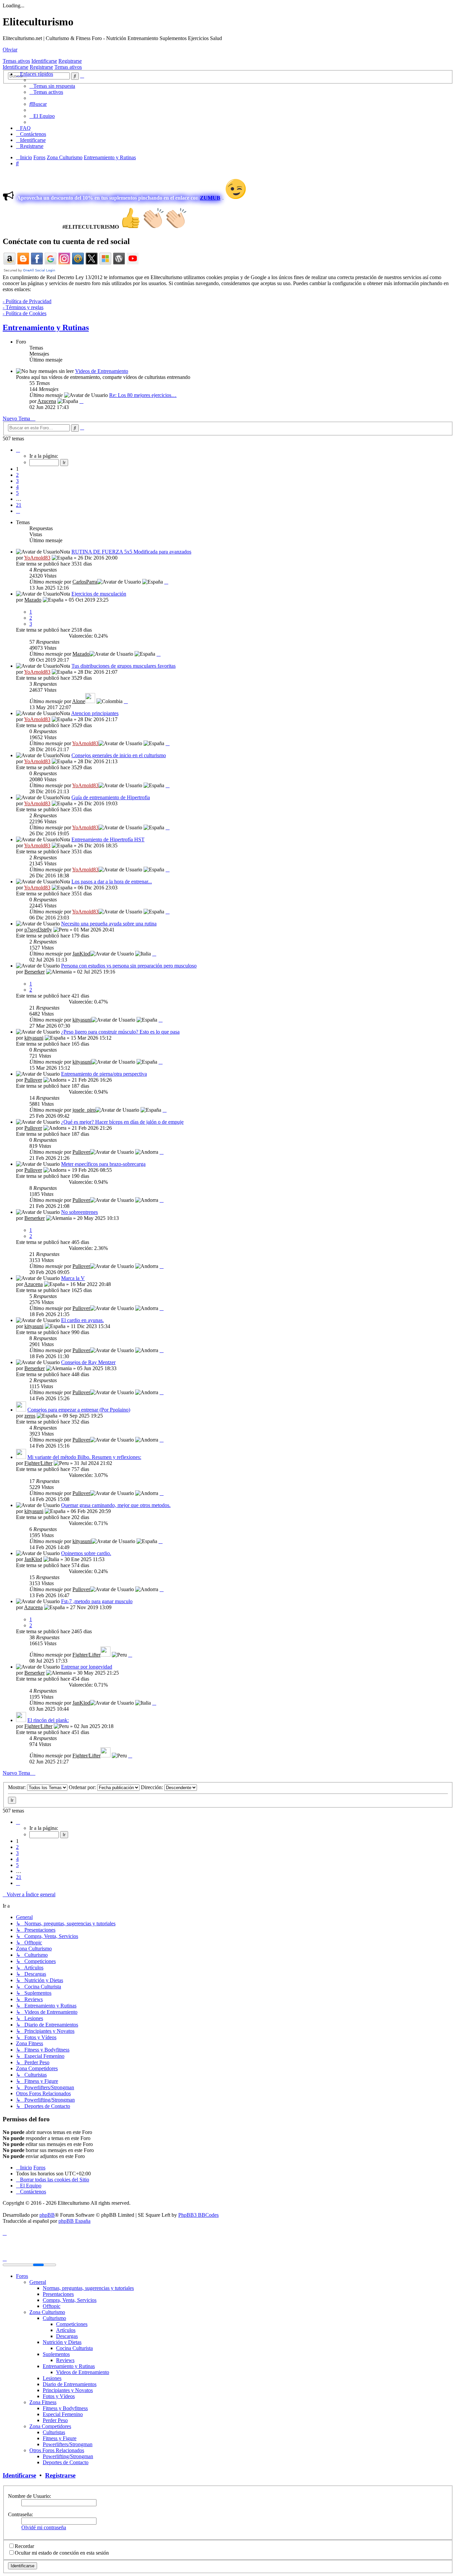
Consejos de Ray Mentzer (88, 1362)
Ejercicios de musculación (99, 594)
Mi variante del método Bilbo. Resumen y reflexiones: (84, 1457)
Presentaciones (58, 2294)
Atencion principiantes (95, 713)
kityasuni (82, 1020)
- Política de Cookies (25, 313)
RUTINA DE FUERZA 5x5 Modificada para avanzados (131, 552)
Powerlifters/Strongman (68, 2444)
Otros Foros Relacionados (57, 2450)
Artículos (66, 2330)
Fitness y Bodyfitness (65, 2408)
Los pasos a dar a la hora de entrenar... (112, 882)
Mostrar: (18, 1787)
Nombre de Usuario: (30, 2496)
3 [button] (17, 481)
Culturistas (54, 2432)
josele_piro (84, 1110)
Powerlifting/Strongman (68, 2456)
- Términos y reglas (23, 307)
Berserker (35, 972)
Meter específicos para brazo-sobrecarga (103, 1164)
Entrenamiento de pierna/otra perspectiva (104, 1074)
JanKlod (81, 954)
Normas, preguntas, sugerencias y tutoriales (88, 2288)
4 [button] (17, 487)
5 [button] (17, 493)
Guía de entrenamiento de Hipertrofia (111, 797)
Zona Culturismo (47, 2312)
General (38, 2282)
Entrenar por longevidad (87, 1667)
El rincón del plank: (48, 1720)
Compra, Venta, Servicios (70, 2300)
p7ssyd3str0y (38, 930)
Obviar (10, 50)
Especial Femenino (63, 2414)
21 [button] (19, 505)
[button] (18, 450)
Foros (22, 2276)
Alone (79, 701)
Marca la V (73, 1278)
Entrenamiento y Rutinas (46, 328)
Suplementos (56, 2354)
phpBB (47, 2215)
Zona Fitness (43, 2402)
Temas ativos (16, 61)
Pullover (33, 1080)
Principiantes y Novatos (68, 2390)
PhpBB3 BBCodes (198, 2215)
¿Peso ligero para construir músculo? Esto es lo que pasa (120, 1032)
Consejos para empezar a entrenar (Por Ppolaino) (79, 1410)
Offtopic (52, 2306)
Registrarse (70, 61)
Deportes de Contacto (66, 2462)
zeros (30, 1416)
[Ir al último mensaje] (166, 582)
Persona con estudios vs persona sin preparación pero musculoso (129, 966)
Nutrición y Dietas (62, 2342)
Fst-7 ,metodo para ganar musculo (97, 1601)
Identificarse (44, 61)
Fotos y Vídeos (59, 2396)
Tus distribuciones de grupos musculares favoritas (124, 666)
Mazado (33, 600)
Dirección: (153, 1787)
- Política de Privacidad (27, 301)
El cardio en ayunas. (82, 1320)
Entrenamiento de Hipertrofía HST (108, 839)
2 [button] (17, 475)
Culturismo (54, 2318)
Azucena (47, 401)
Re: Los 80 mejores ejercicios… (143, 395)
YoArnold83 (37, 558)
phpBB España (74, 2221)
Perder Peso (55, 2420)
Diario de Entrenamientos (70, 2384)
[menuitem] (52, 86)
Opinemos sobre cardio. (86, 1553)
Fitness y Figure (60, 2438)
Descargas (67, 2336)
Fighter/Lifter (38, 1463)
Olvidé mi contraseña (44, 2527)
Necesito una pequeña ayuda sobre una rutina (109, 924)
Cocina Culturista (74, 2348)
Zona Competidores (50, 2426)
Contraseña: (21, 2514)
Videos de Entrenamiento (102, 371)
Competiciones (72, 2324)
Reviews (65, 2360)
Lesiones (52, 2378)
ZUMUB (210, 198)
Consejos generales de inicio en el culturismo (119, 755)
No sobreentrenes (79, 1212)
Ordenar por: (83, 1787)
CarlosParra (85, 582)
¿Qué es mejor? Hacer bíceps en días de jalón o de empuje (122, 1122)
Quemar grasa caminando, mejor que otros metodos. (116, 1505)
